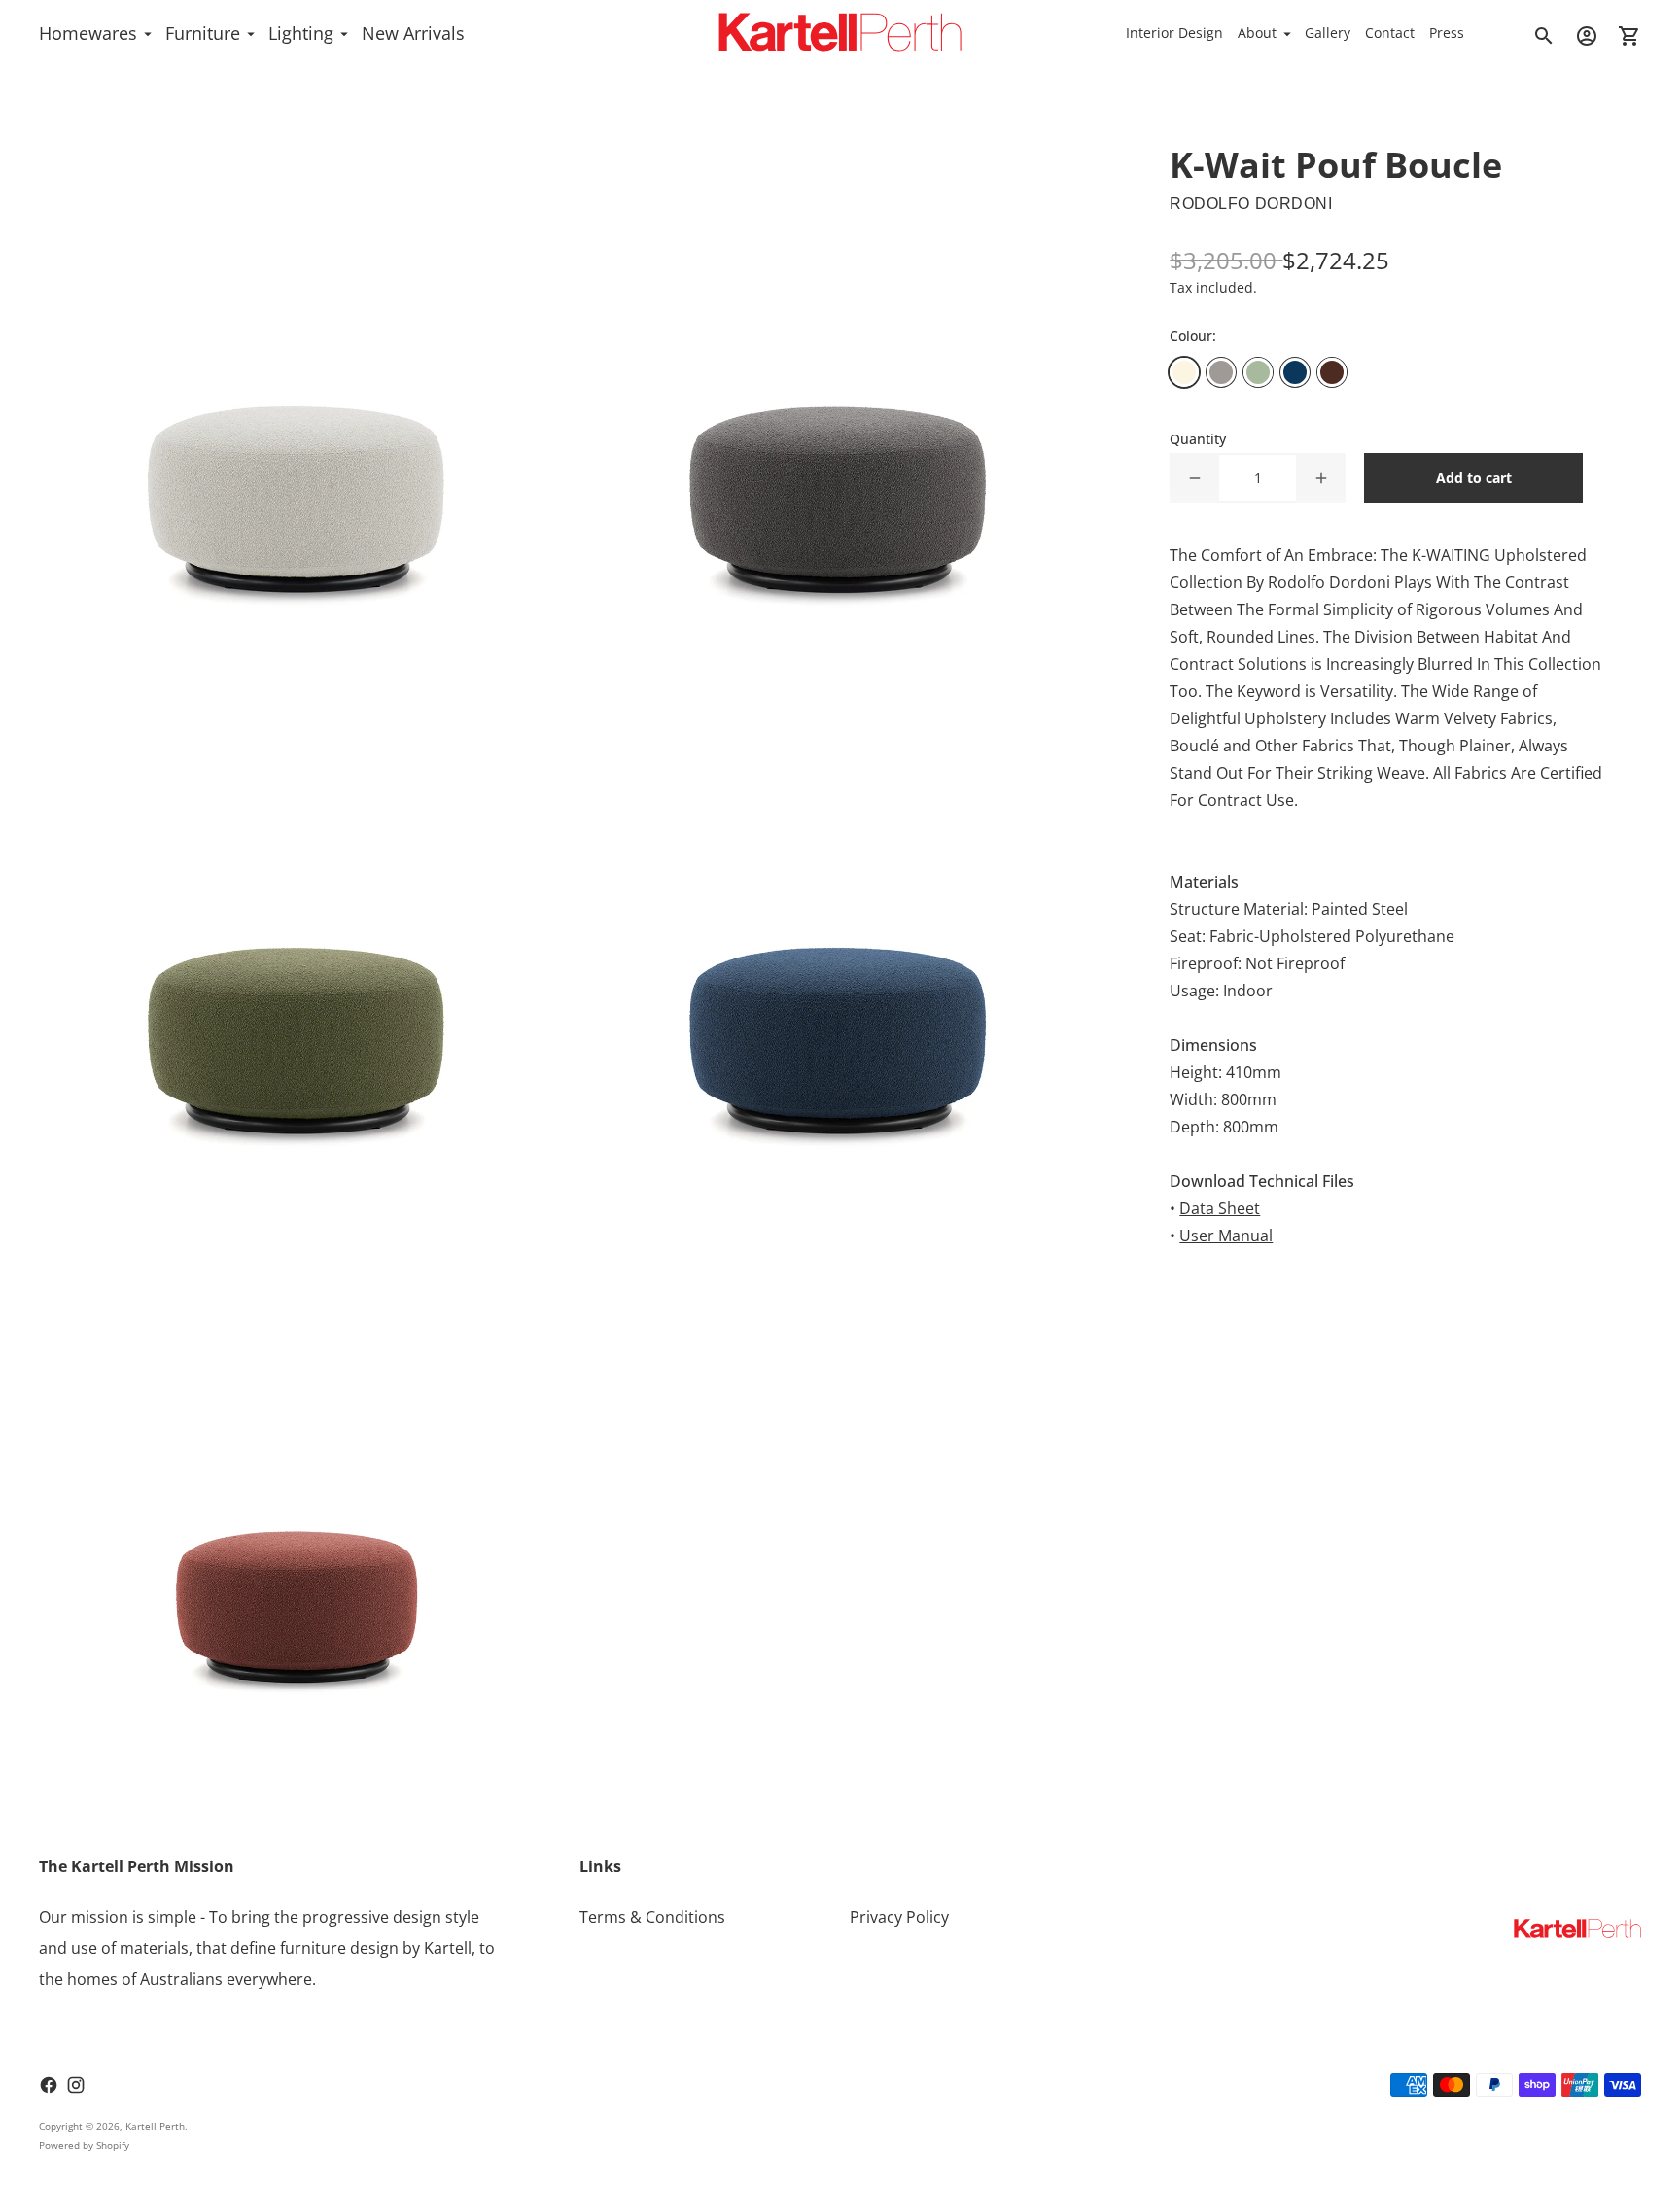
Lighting (301, 33)
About (1257, 33)
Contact (1390, 33)
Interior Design (1174, 33)
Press (1447, 33)
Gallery (1328, 33)
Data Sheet (1220, 1208)
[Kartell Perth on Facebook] (49, 2085)
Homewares (88, 33)
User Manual (1226, 1236)
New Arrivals (413, 33)
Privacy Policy (899, 1917)
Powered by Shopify (84, 2145)
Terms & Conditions (652, 1917)
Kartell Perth (155, 2126)
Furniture (203, 33)
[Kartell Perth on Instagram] (76, 2085)
